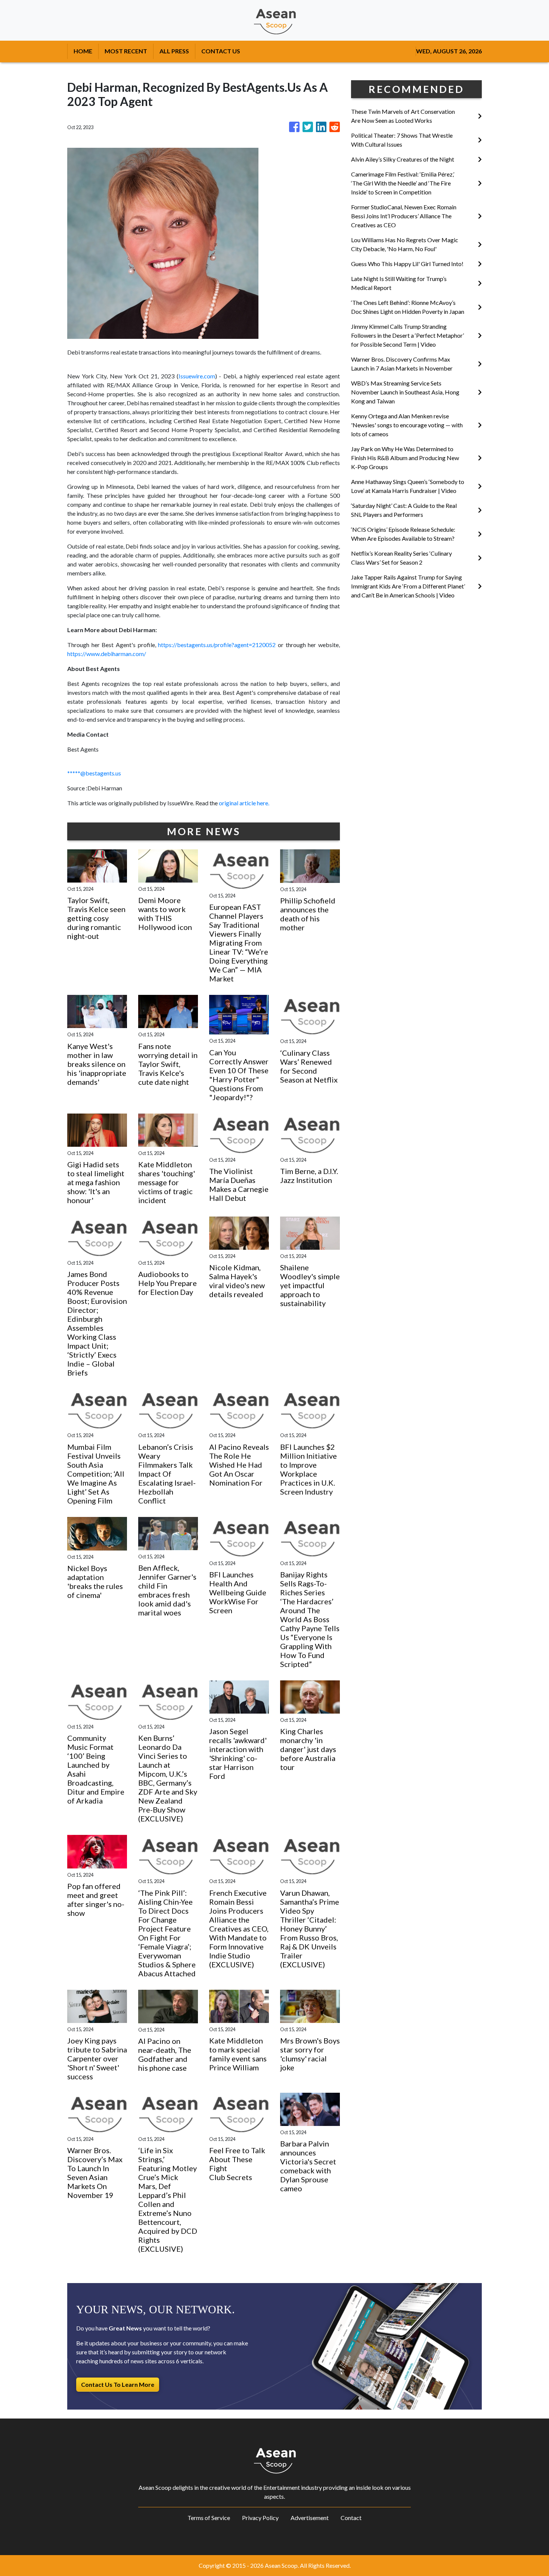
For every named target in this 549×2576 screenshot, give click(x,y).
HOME (83, 51)
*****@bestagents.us (94, 773)
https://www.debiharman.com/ (107, 654)
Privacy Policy (260, 2518)
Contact (351, 2518)
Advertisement (310, 2518)
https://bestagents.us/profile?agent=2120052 (217, 645)
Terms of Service (209, 2518)
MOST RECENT (126, 51)
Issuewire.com (197, 376)
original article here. (244, 803)
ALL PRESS (174, 51)
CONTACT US (221, 51)
